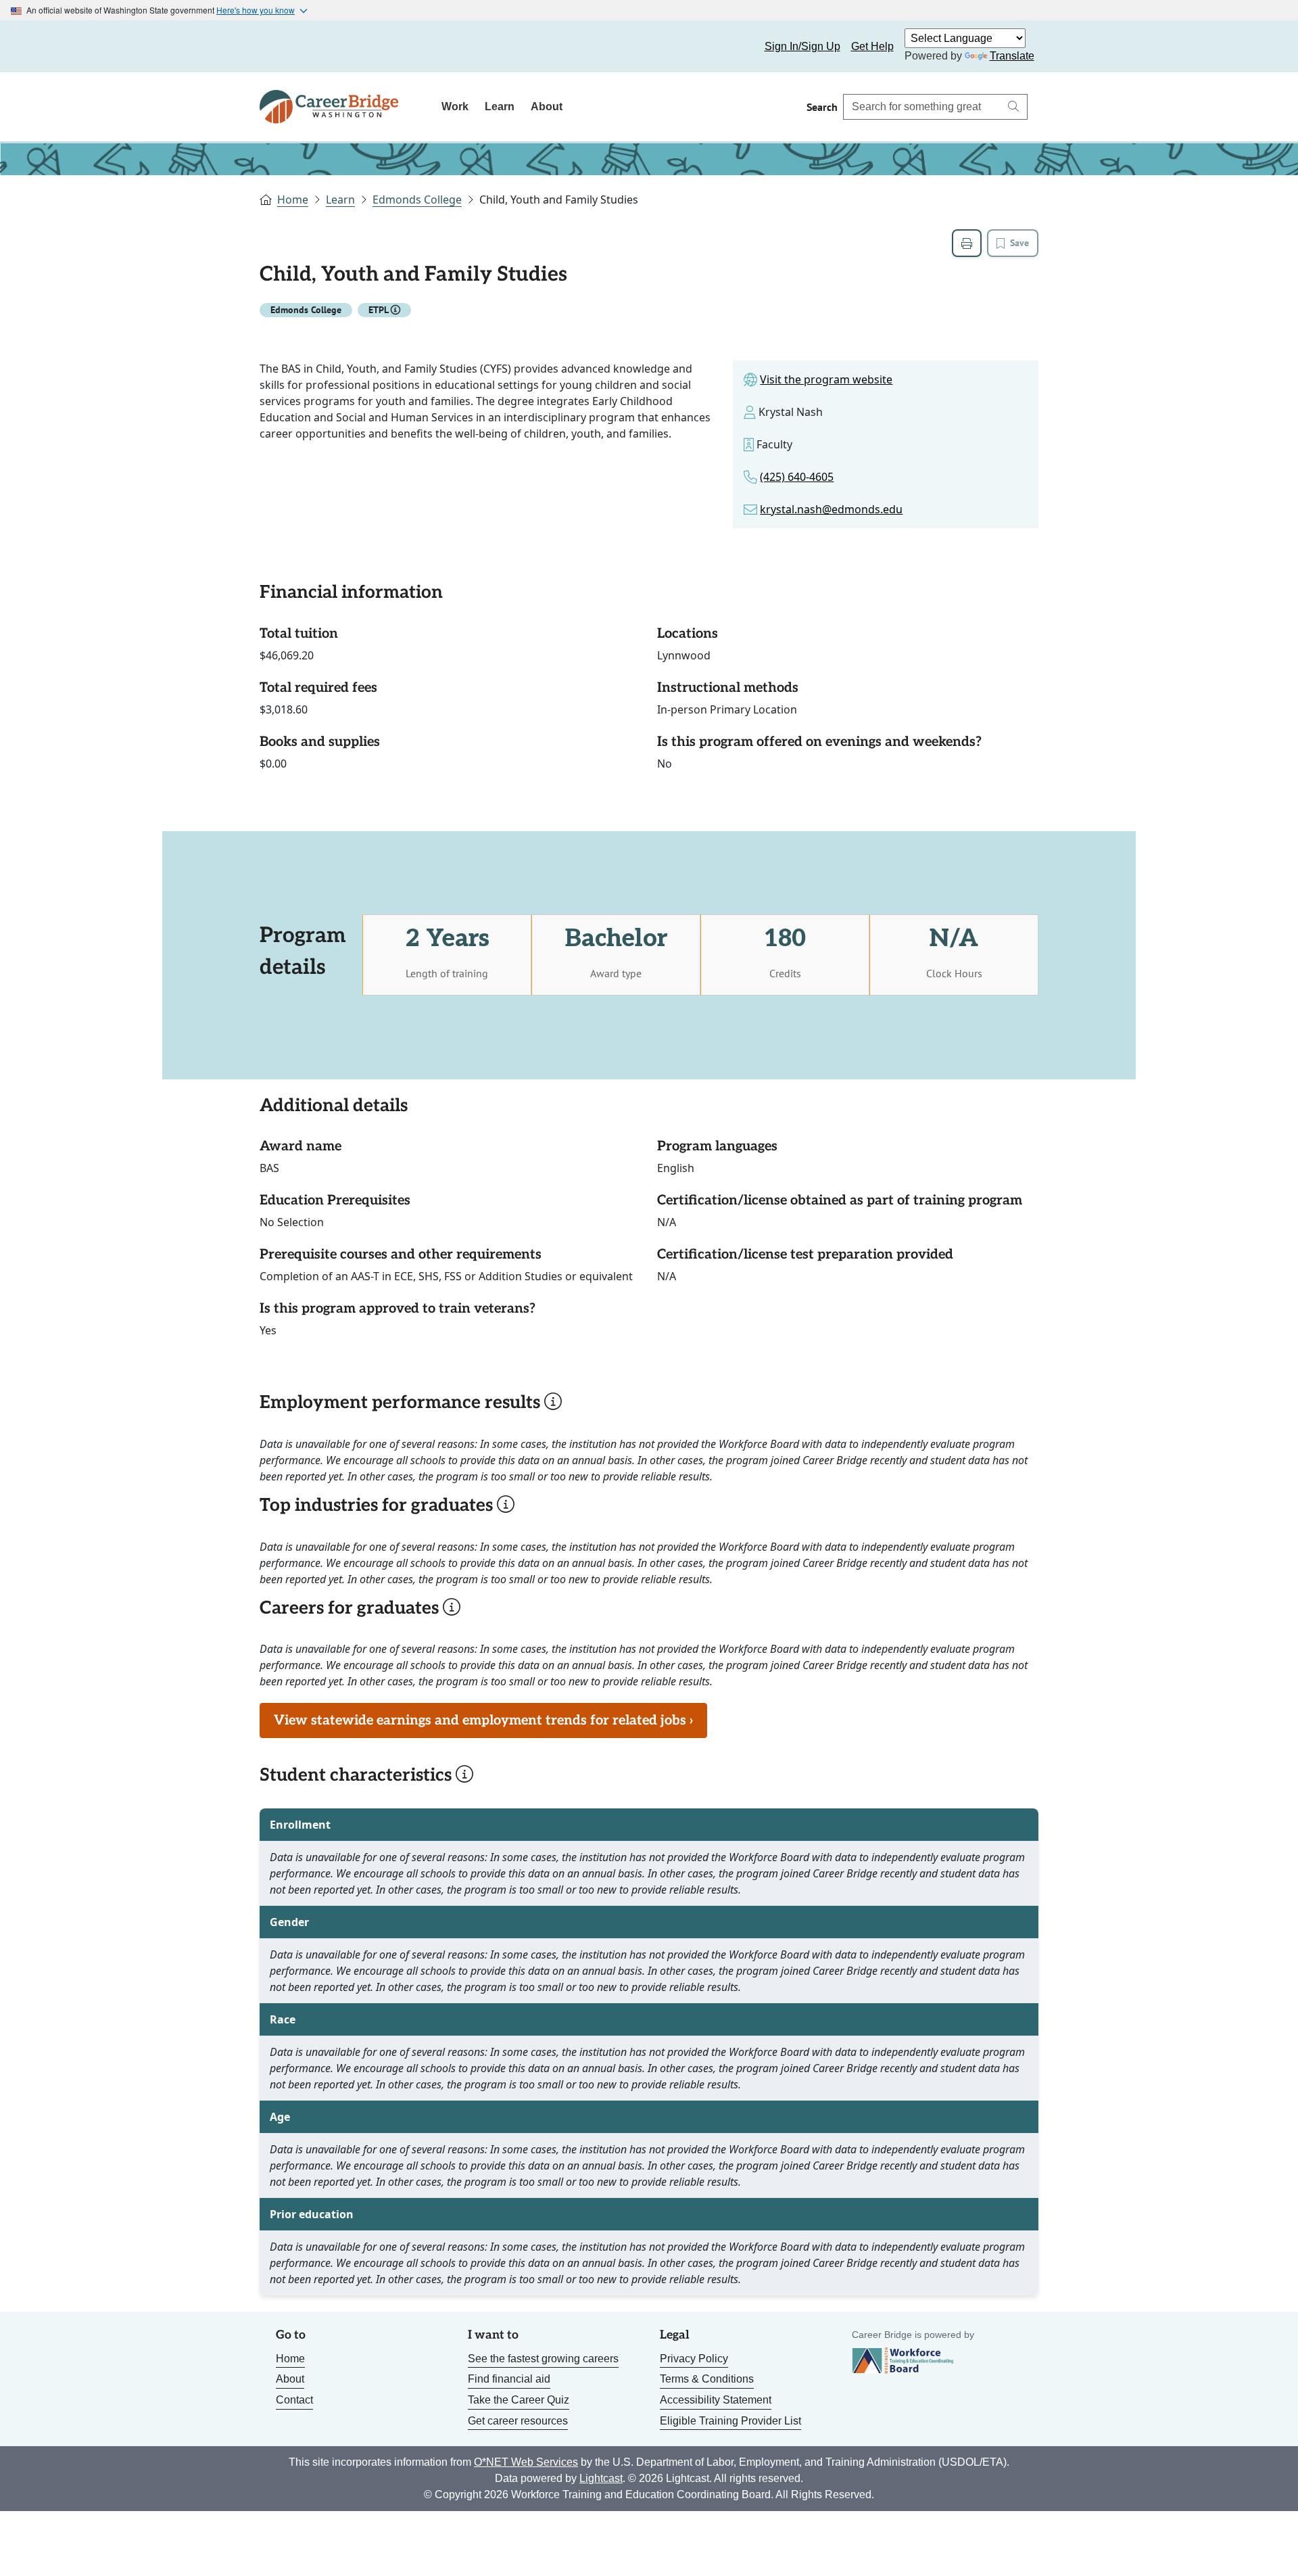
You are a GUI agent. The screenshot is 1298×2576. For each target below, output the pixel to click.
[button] (395, 310)
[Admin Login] (285, 47)
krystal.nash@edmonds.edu (831, 509)
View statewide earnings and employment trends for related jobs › (483, 1720)
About (547, 107)
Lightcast (601, 2478)
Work (455, 107)
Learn (500, 107)
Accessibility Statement (716, 2400)
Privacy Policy (694, 2359)
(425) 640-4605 (797, 477)
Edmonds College (417, 200)
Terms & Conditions (707, 2379)
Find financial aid (509, 2379)
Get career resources (518, 2421)
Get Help (872, 46)
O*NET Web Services (526, 2462)
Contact (294, 2400)
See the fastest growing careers (543, 2359)
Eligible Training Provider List (730, 2421)
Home (293, 200)
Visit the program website (826, 379)
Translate (1012, 56)
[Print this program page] (967, 243)
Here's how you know (256, 10)
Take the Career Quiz (519, 2400)
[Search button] (1013, 107)
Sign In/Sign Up (802, 46)
